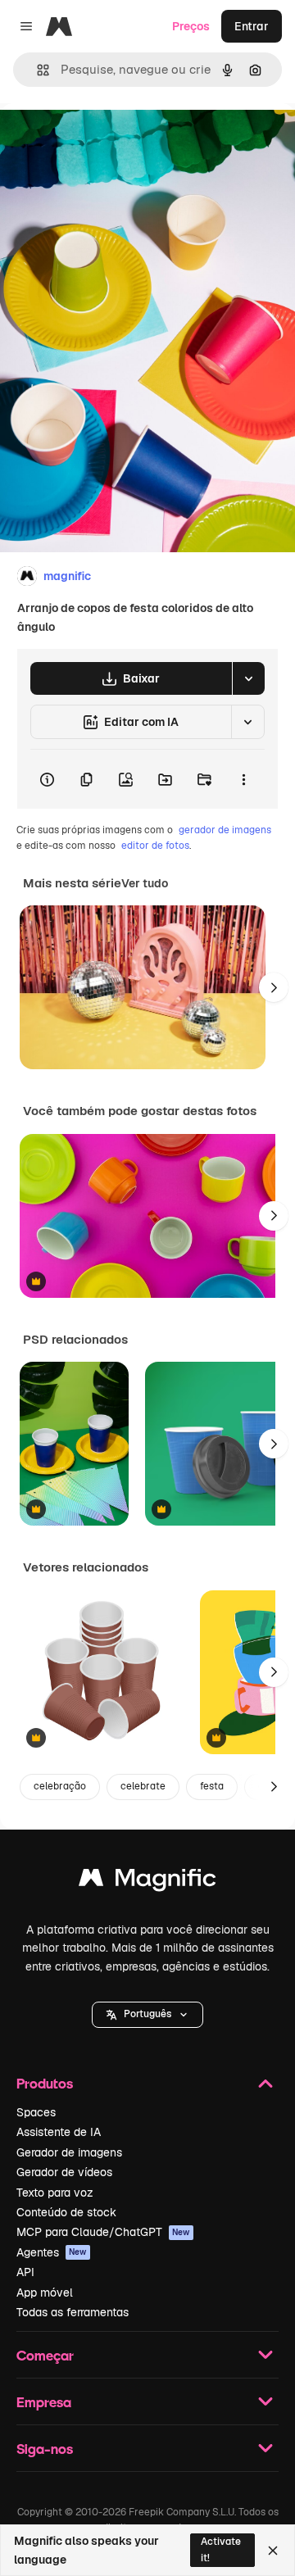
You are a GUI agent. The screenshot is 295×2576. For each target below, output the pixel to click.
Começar (45, 2355)
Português (147, 2014)
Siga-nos (45, 2449)
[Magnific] (147, 1882)
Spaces (36, 2112)
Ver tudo (145, 883)
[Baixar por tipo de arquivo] (248, 678)
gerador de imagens (225, 830)
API (25, 2272)
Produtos (45, 2083)
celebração (60, 1786)
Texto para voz (55, 2193)
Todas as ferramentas (73, 2312)
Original (105, 141)
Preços (191, 26)
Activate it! (221, 2549)
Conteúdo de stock (66, 2212)
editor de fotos (155, 846)
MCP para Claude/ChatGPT (103, 2232)
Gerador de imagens (69, 2152)
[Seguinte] (274, 987)
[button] (147, 2015)
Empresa (44, 2402)
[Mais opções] (243, 779)
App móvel (45, 2293)
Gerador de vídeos (64, 2172)
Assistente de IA (59, 2132)
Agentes (52, 2252)
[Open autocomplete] (36, 70)
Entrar (252, 26)
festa (212, 1786)
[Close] (273, 2551)
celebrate (143, 1786)
